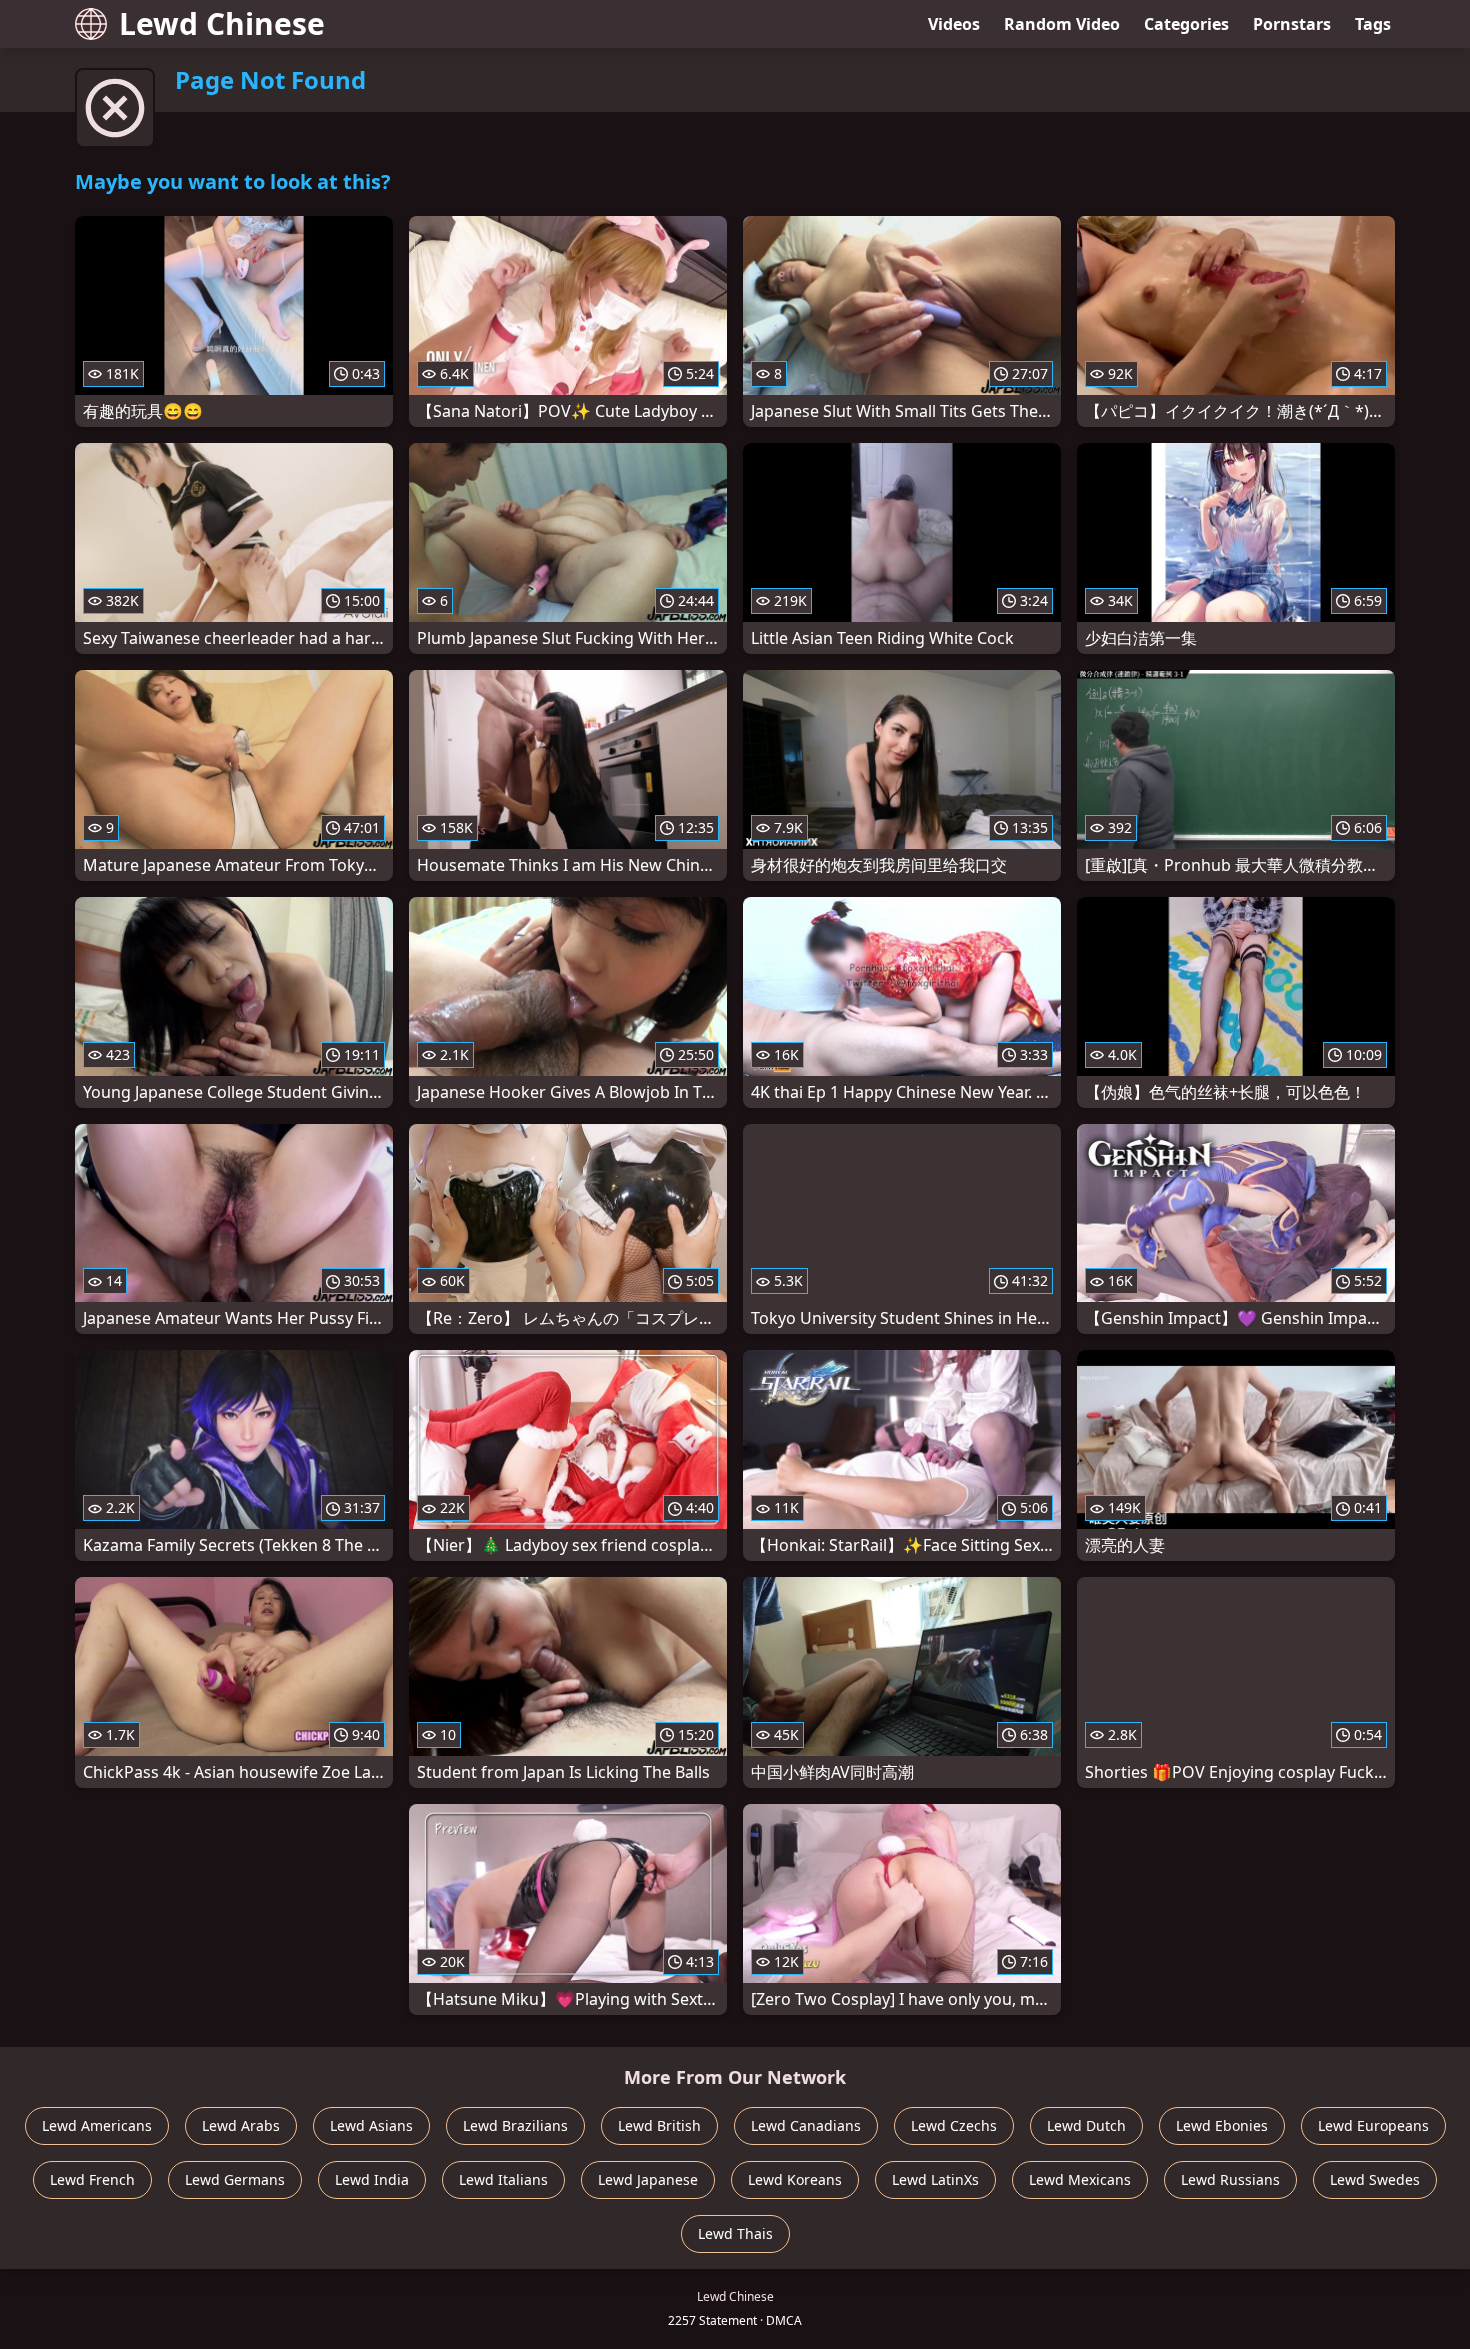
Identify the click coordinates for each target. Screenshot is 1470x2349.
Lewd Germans (235, 2179)
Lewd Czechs (954, 2125)
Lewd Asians (371, 2125)
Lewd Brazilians (515, 2125)
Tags (1373, 24)
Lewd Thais (735, 2233)
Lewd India (372, 2179)
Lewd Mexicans (1080, 2179)
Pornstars (1292, 24)
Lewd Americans (97, 2125)
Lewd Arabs (241, 2125)
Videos (954, 24)
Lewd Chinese (222, 23)
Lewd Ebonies (1222, 2125)
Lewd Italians (503, 2179)
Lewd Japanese (648, 2179)
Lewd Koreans (795, 2179)
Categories (1186, 24)
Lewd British (659, 2125)
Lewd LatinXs (935, 2179)
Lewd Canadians (806, 2125)
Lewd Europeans (1373, 2125)
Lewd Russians (1230, 2179)
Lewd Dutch (1086, 2125)
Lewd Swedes (1375, 2179)
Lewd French (92, 2179)
